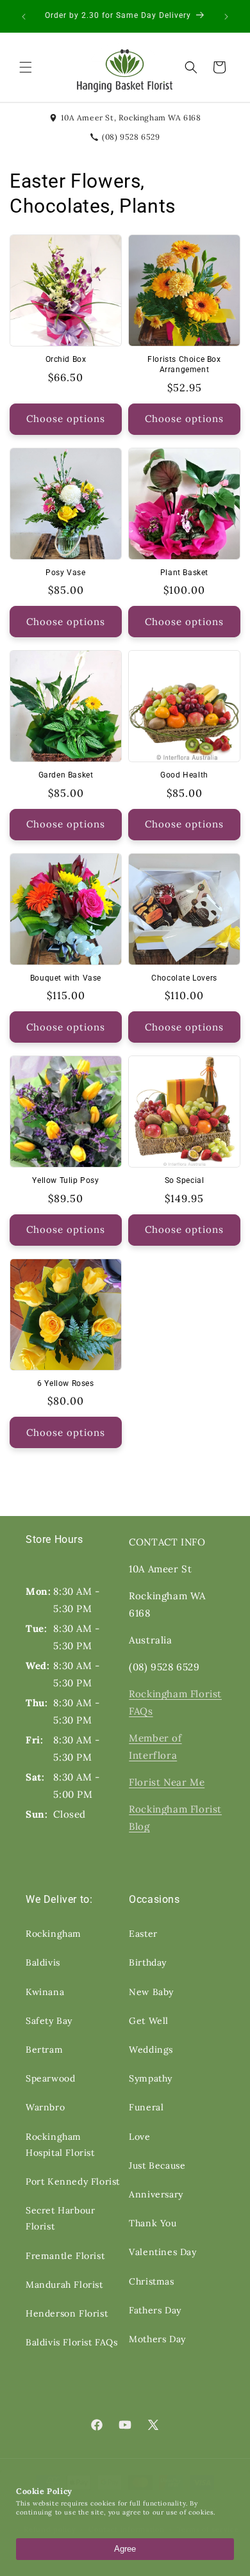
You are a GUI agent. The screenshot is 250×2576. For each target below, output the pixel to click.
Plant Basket (184, 573)
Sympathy (151, 2078)
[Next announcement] (226, 17)
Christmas (151, 2281)
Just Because (157, 2165)
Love (139, 2137)
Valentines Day (162, 2252)
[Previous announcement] (24, 17)
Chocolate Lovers (184, 978)
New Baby (151, 1992)
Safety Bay (49, 2021)
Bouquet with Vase (66, 978)
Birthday (148, 1962)
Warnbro (45, 2107)
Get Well (149, 2021)
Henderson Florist (67, 2313)
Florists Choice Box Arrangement (184, 364)
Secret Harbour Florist (60, 2218)
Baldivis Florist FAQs (72, 2342)
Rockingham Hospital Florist (60, 2145)
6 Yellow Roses (65, 1383)
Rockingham (54, 1934)
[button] (26, 67)
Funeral (146, 2107)
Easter (143, 1934)
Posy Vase (65, 573)
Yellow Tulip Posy (65, 1180)
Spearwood (50, 2078)
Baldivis (43, 1962)
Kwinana (45, 1992)
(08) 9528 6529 (131, 137)
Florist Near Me (167, 1782)
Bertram (44, 2050)
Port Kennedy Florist (73, 2181)
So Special (185, 1180)
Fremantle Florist (65, 2256)
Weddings (151, 2050)
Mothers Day (157, 2339)
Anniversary (156, 2194)
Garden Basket (66, 775)
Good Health (184, 775)
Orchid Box (66, 359)
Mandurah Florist (64, 2285)
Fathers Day (155, 2310)
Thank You (153, 2223)
